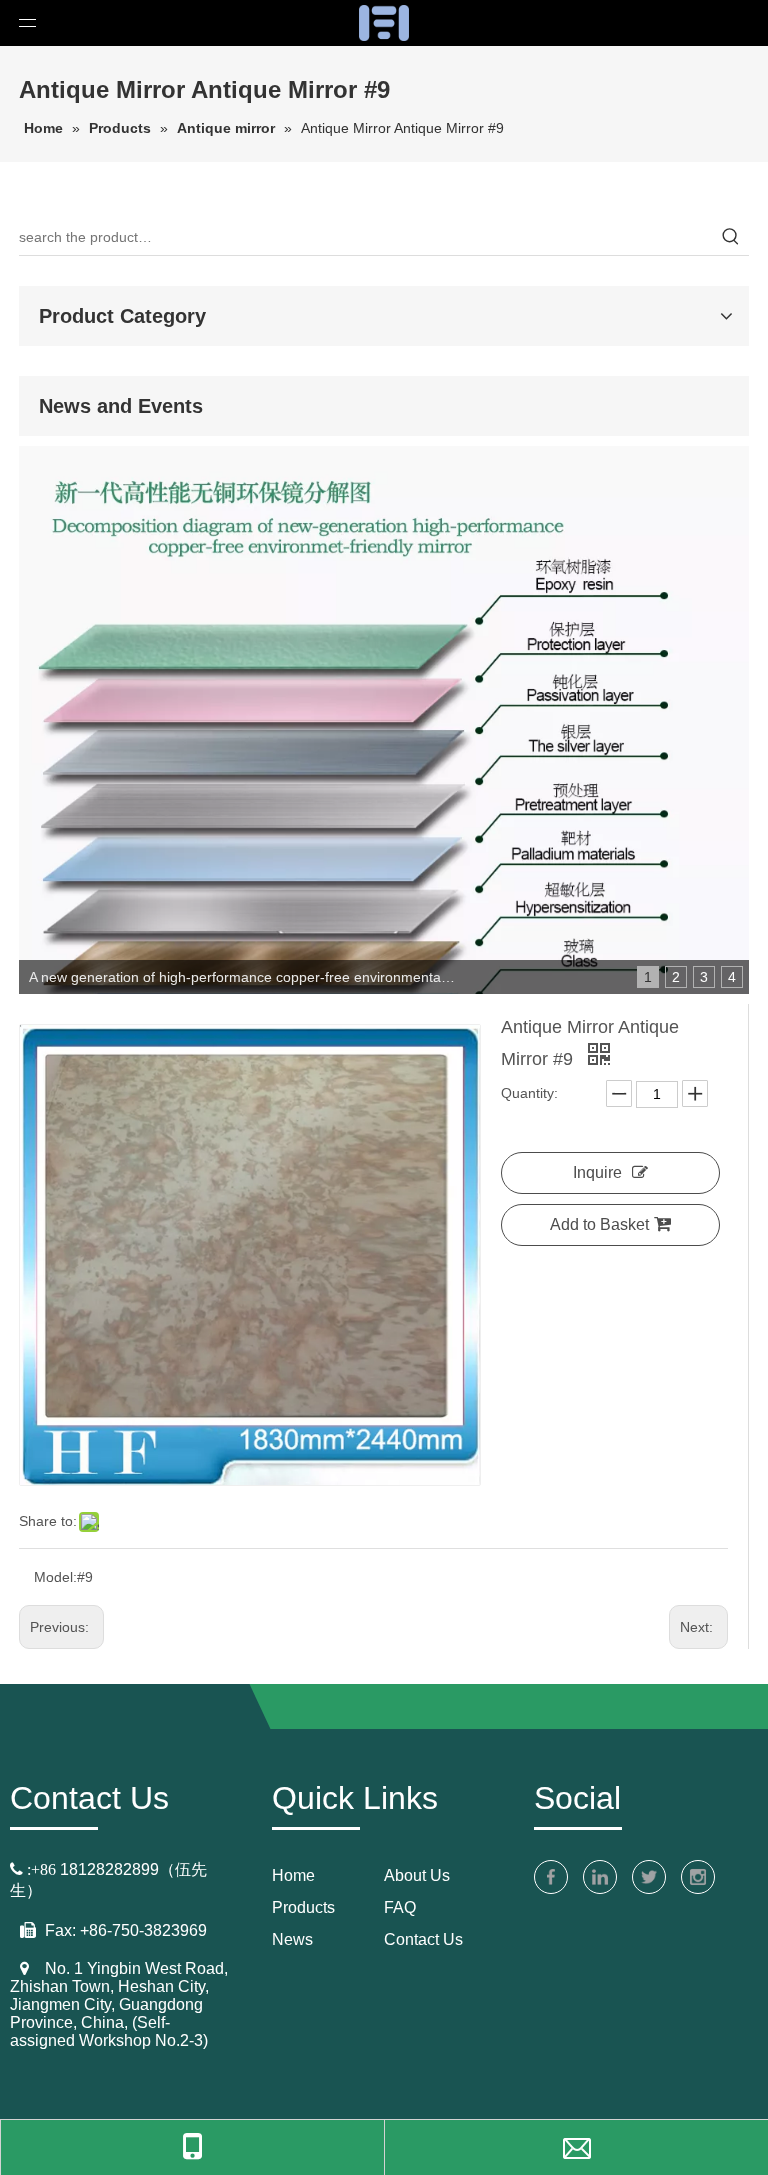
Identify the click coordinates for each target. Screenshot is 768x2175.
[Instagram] (698, 1877)
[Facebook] (551, 1877)
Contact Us (423, 1939)
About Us (417, 1875)
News (292, 1939)
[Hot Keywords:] (731, 237)
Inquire (597, 1172)
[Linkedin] (600, 1877)
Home (293, 1875)
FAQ (400, 1907)
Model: (55, 1577)
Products (303, 1907)
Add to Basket (599, 1224)
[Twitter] (649, 1877)
